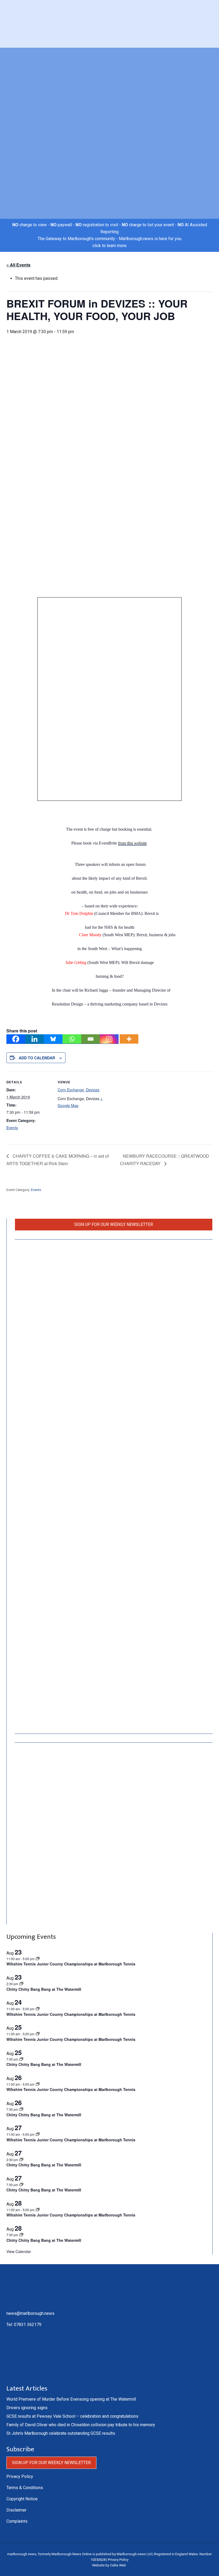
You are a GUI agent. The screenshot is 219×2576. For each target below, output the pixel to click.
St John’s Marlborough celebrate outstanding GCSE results (61, 2433)
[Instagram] (109, 1039)
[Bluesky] (53, 1039)
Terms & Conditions (25, 2488)
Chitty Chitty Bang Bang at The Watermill (44, 1989)
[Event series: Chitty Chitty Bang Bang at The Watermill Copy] (21, 1984)
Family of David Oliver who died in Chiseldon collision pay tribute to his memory (81, 2425)
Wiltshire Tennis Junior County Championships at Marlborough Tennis (71, 1964)
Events (12, 1128)
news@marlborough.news (30, 2313)
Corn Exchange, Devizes (79, 1090)
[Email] (91, 1039)
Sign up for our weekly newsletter (114, 1224)
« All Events (18, 265)
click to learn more (109, 246)
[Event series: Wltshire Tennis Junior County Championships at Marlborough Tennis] (38, 1959)
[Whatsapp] (72, 1039)
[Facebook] (16, 1039)
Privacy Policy (20, 2476)
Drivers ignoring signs (27, 2408)
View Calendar (19, 2251)
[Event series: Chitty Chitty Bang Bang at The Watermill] (21, 2059)
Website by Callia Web (109, 2565)
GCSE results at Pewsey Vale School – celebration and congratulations (72, 2416)
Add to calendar (37, 1058)
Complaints (17, 2521)
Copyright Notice (22, 2499)
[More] (129, 1039)
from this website (132, 843)
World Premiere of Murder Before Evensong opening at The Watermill (71, 2399)
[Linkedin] (34, 1039)
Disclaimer (16, 2510)
